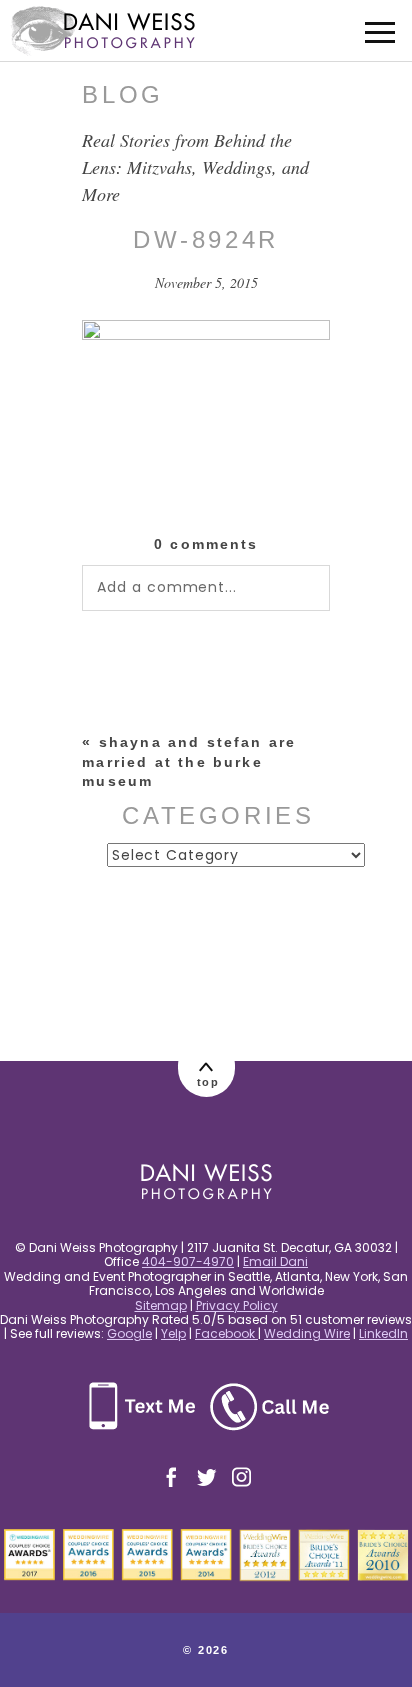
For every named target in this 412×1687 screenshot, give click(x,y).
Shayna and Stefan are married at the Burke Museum (189, 761)
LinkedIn (383, 1333)
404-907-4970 (188, 1261)
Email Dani (275, 1261)
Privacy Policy (237, 1305)
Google (129, 1333)
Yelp (173, 1333)
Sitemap (161, 1305)
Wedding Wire (307, 1333)
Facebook (226, 1333)
